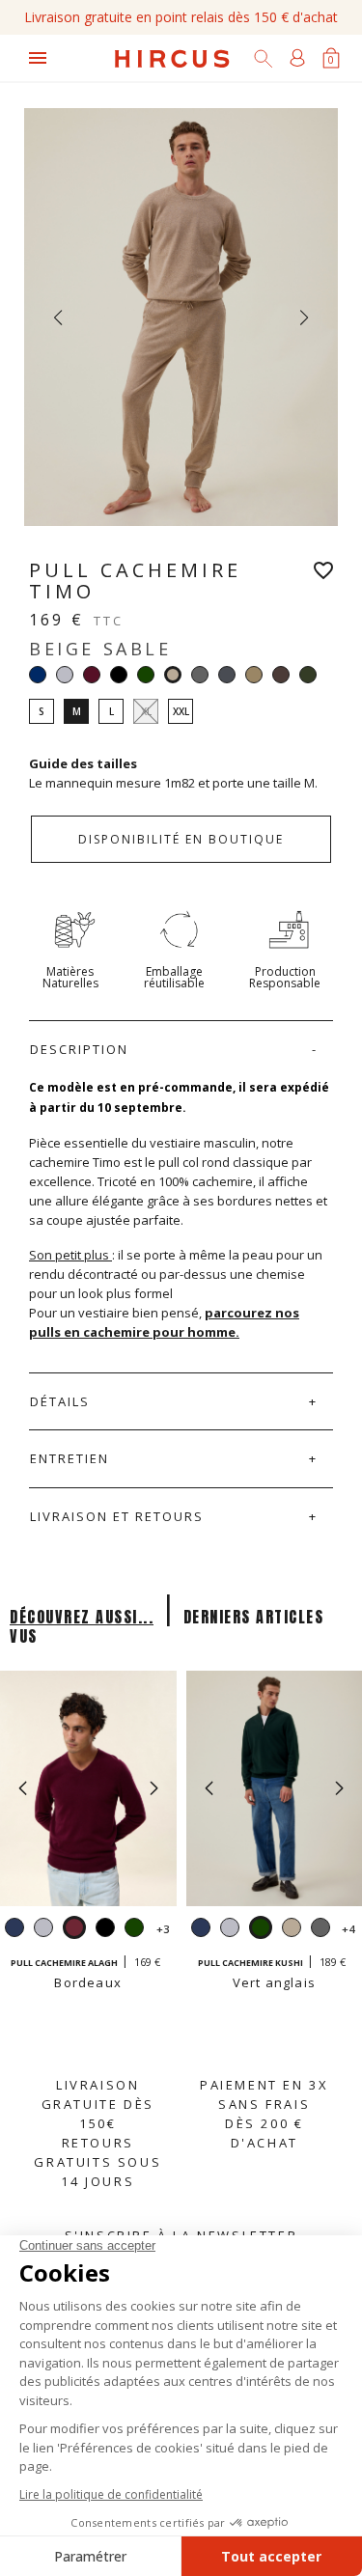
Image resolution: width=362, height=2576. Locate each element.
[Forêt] (308, 675)
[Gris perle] (65, 675)
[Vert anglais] (146, 675)
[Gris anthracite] (200, 675)
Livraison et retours (117, 1516)
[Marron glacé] (281, 675)
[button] (154, 1788)
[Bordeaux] (92, 675)
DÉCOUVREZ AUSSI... (82, 1617)
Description (79, 1049)
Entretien (70, 1458)
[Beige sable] (292, 1930)
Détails (60, 1401)
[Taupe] (254, 675)
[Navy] (38, 675)
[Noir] (119, 675)
